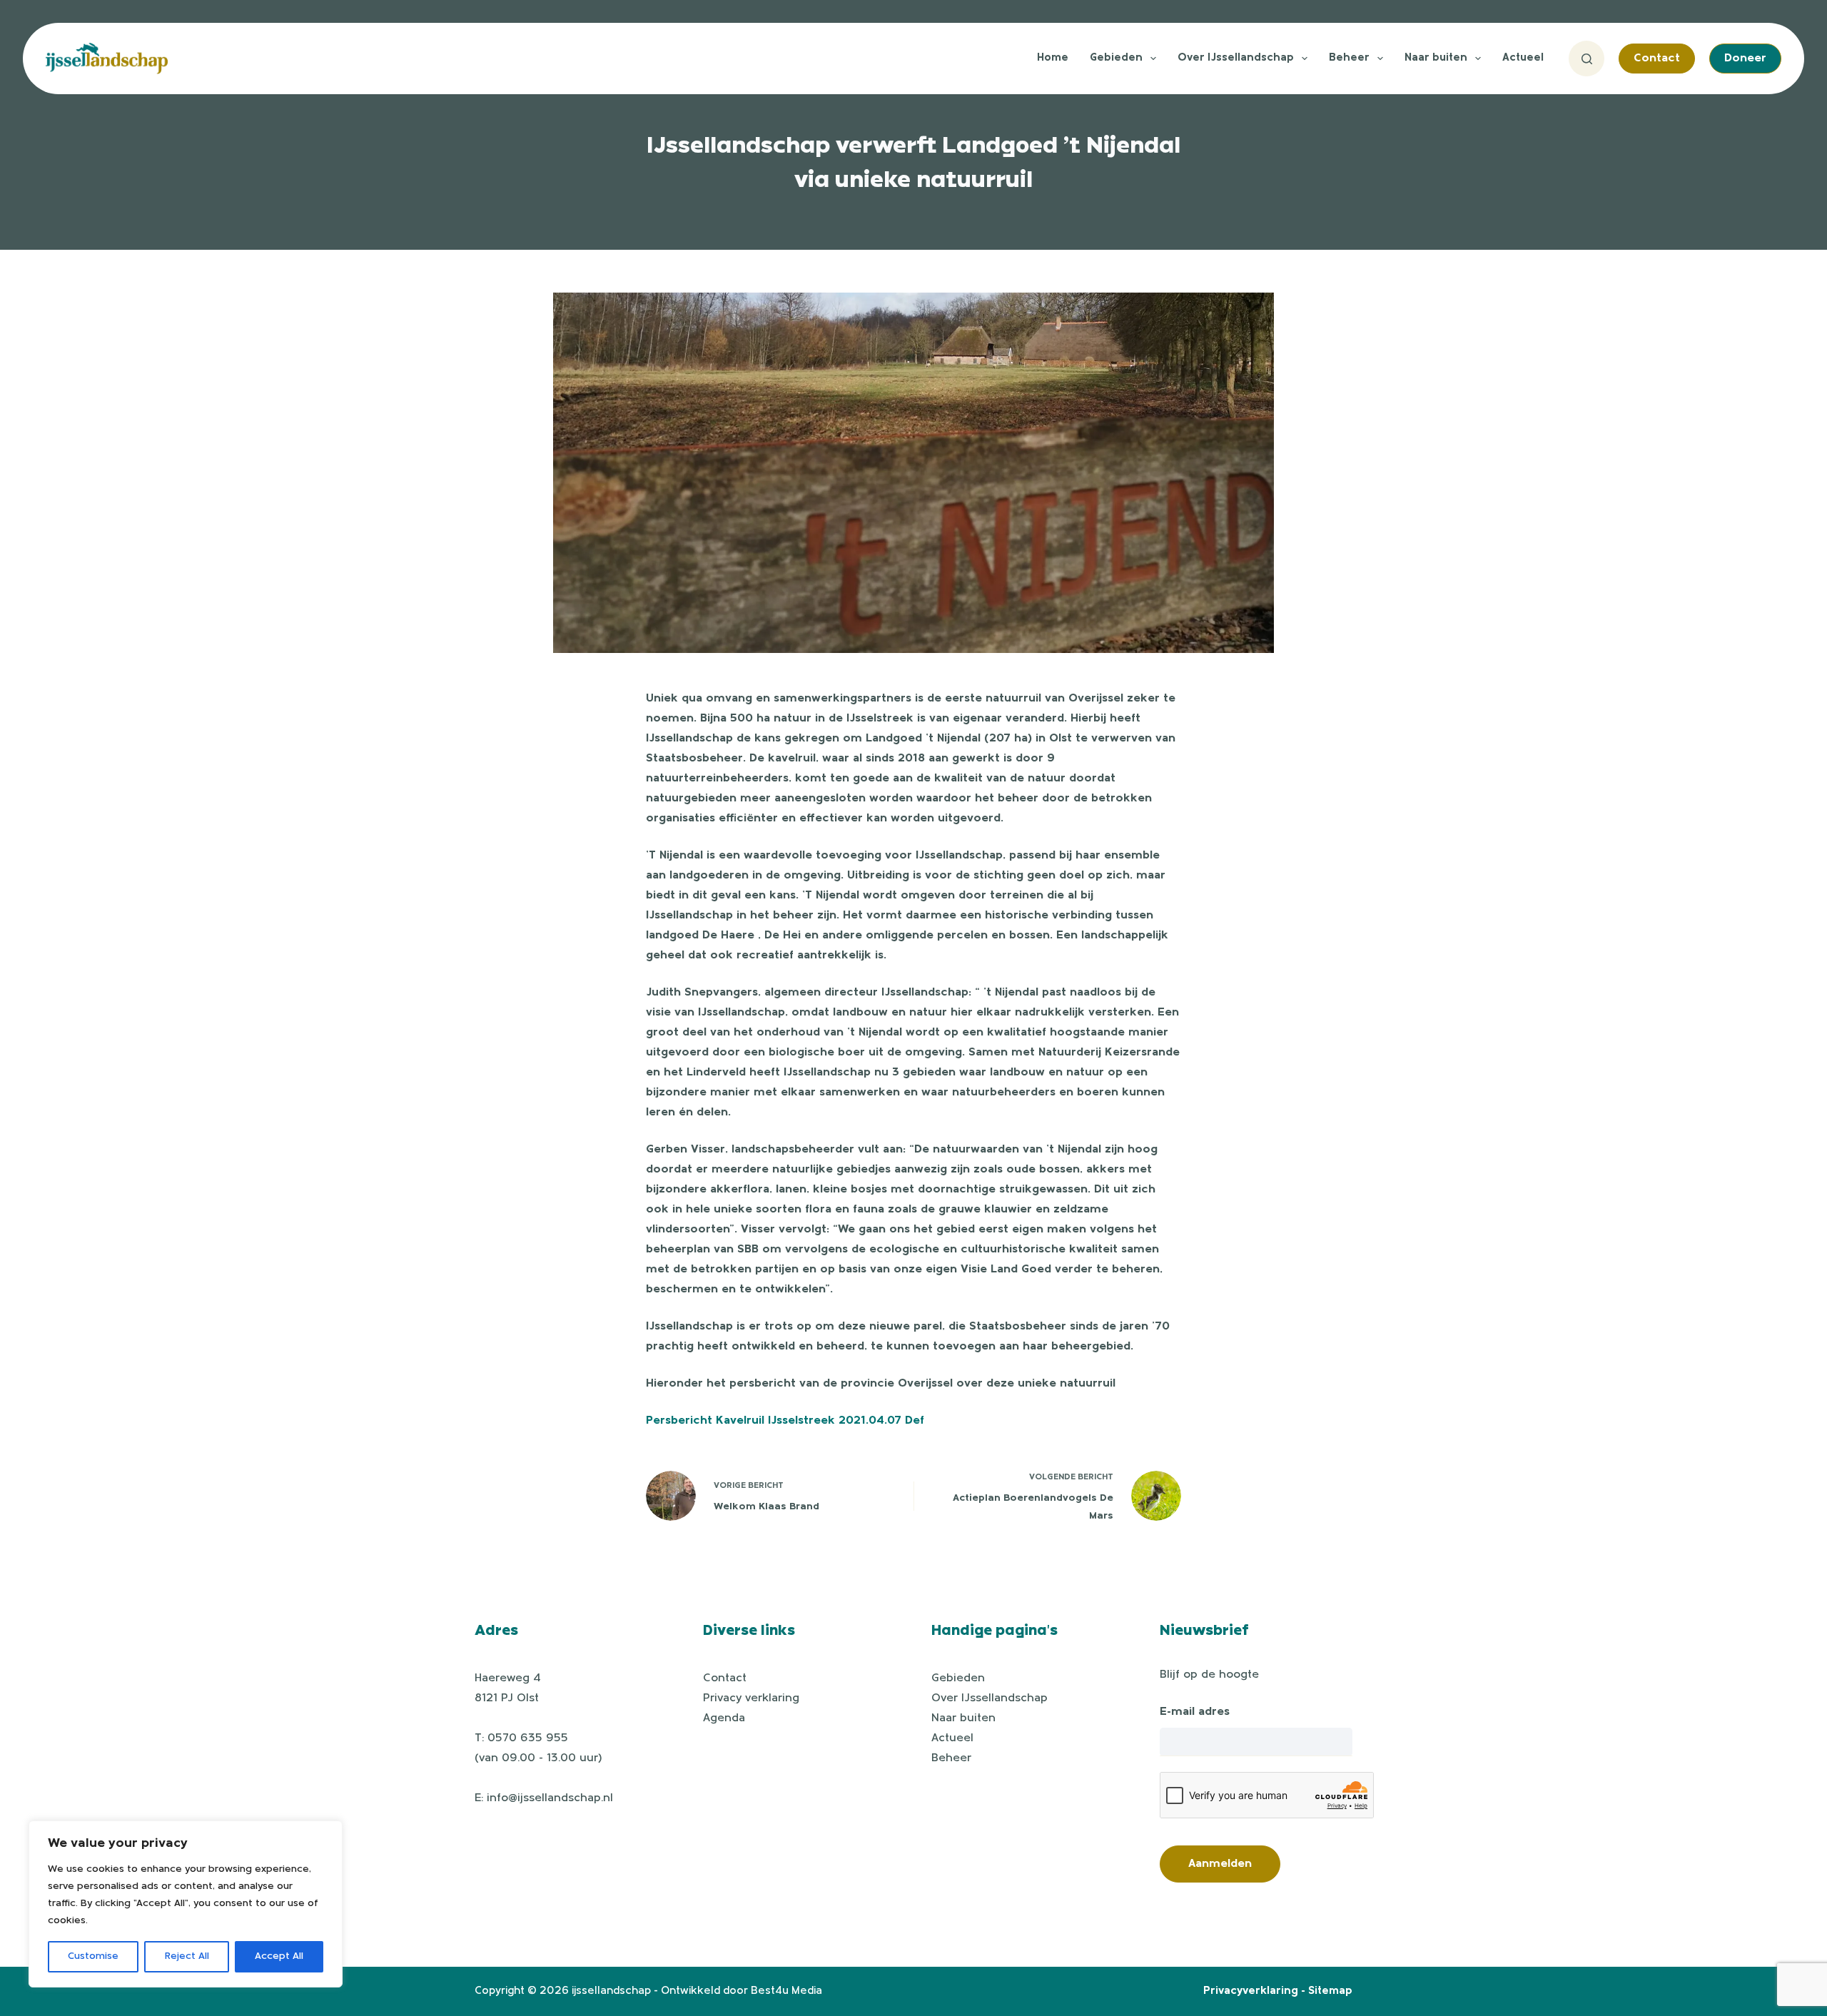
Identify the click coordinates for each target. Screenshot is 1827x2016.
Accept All (279, 1956)
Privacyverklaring (1251, 1991)
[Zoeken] (1586, 59)
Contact (1657, 59)
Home (1053, 58)
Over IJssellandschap (1236, 58)
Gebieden (1116, 58)
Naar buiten (1436, 58)
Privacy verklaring (751, 1698)
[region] (186, 1904)
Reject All (187, 1956)
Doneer (1745, 59)
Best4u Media (786, 1991)
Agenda (724, 1718)
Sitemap (1330, 1991)
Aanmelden (1220, 1864)
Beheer (1349, 58)
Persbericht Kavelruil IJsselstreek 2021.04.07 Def (785, 1421)
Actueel (1523, 58)
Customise (93, 1956)
